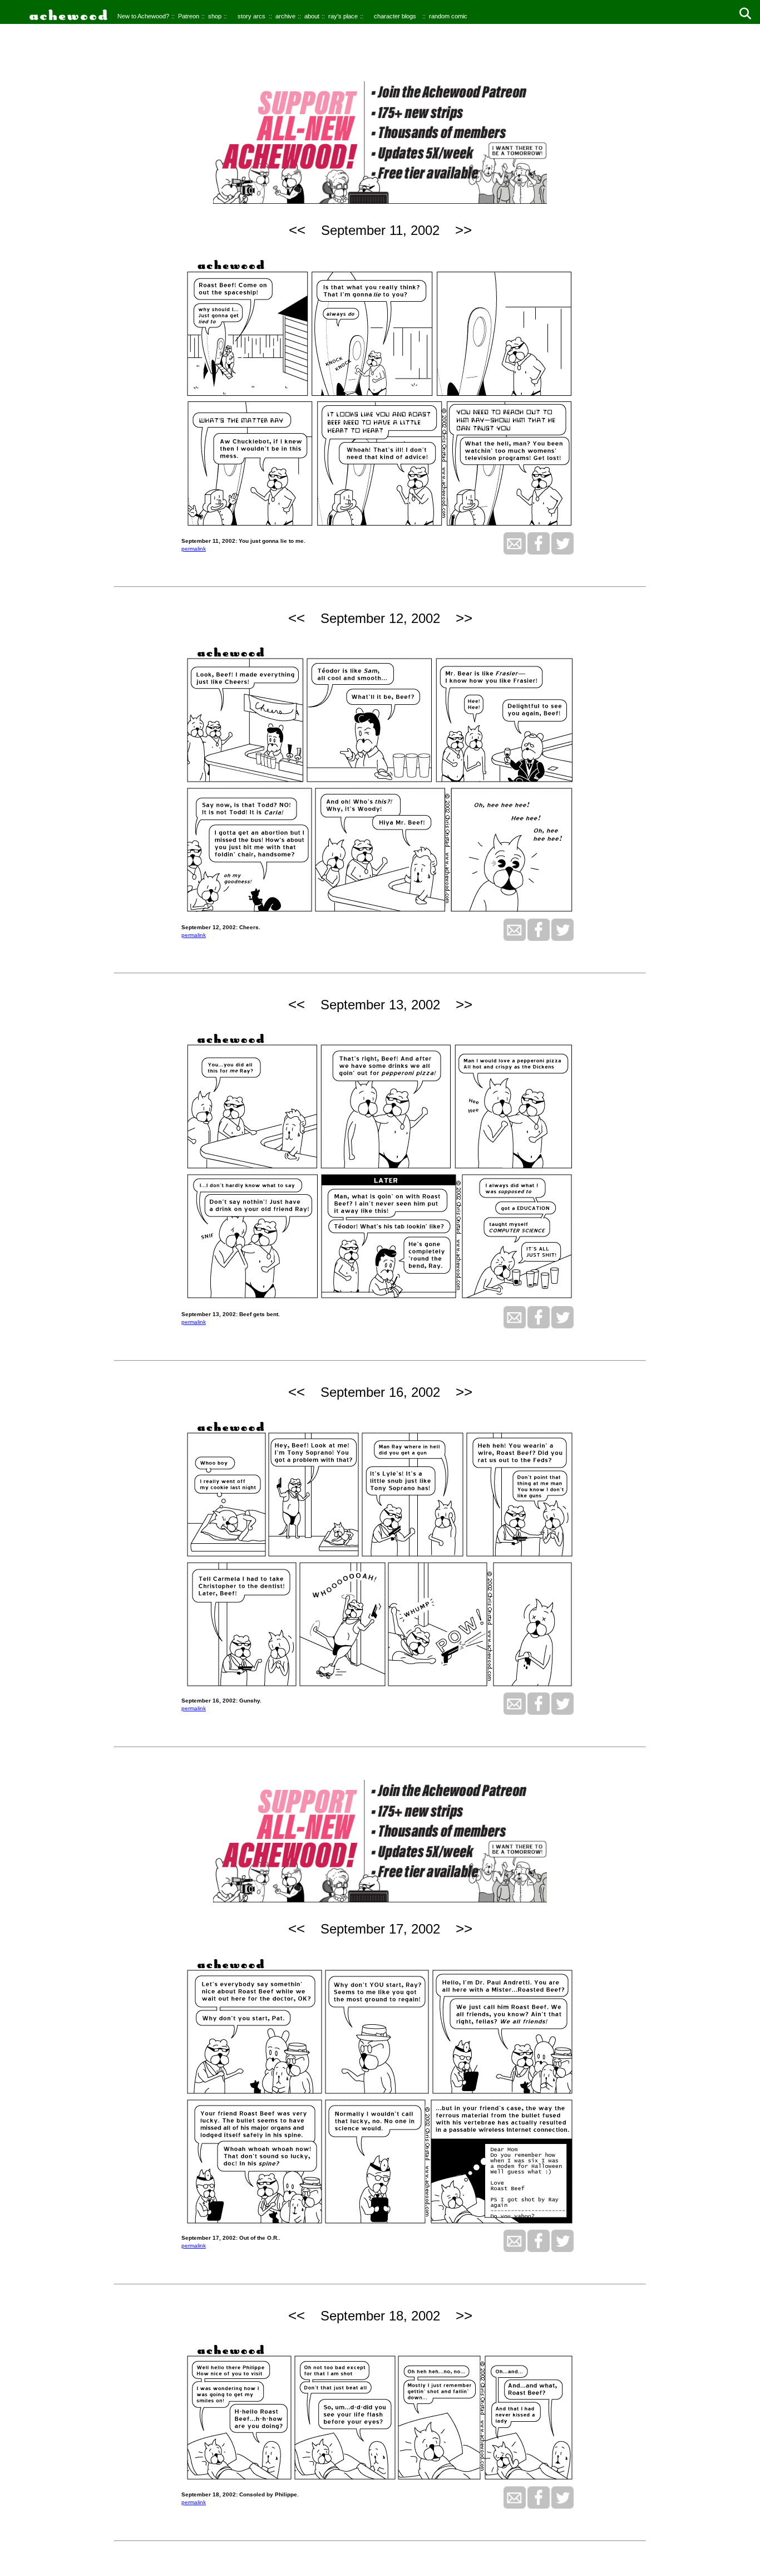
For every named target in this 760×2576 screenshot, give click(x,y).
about (312, 16)
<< (297, 230)
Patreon (189, 16)
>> (463, 230)
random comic (448, 16)
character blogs (395, 16)
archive (285, 16)
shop (215, 16)
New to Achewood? (143, 16)
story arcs (251, 16)
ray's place (343, 16)
